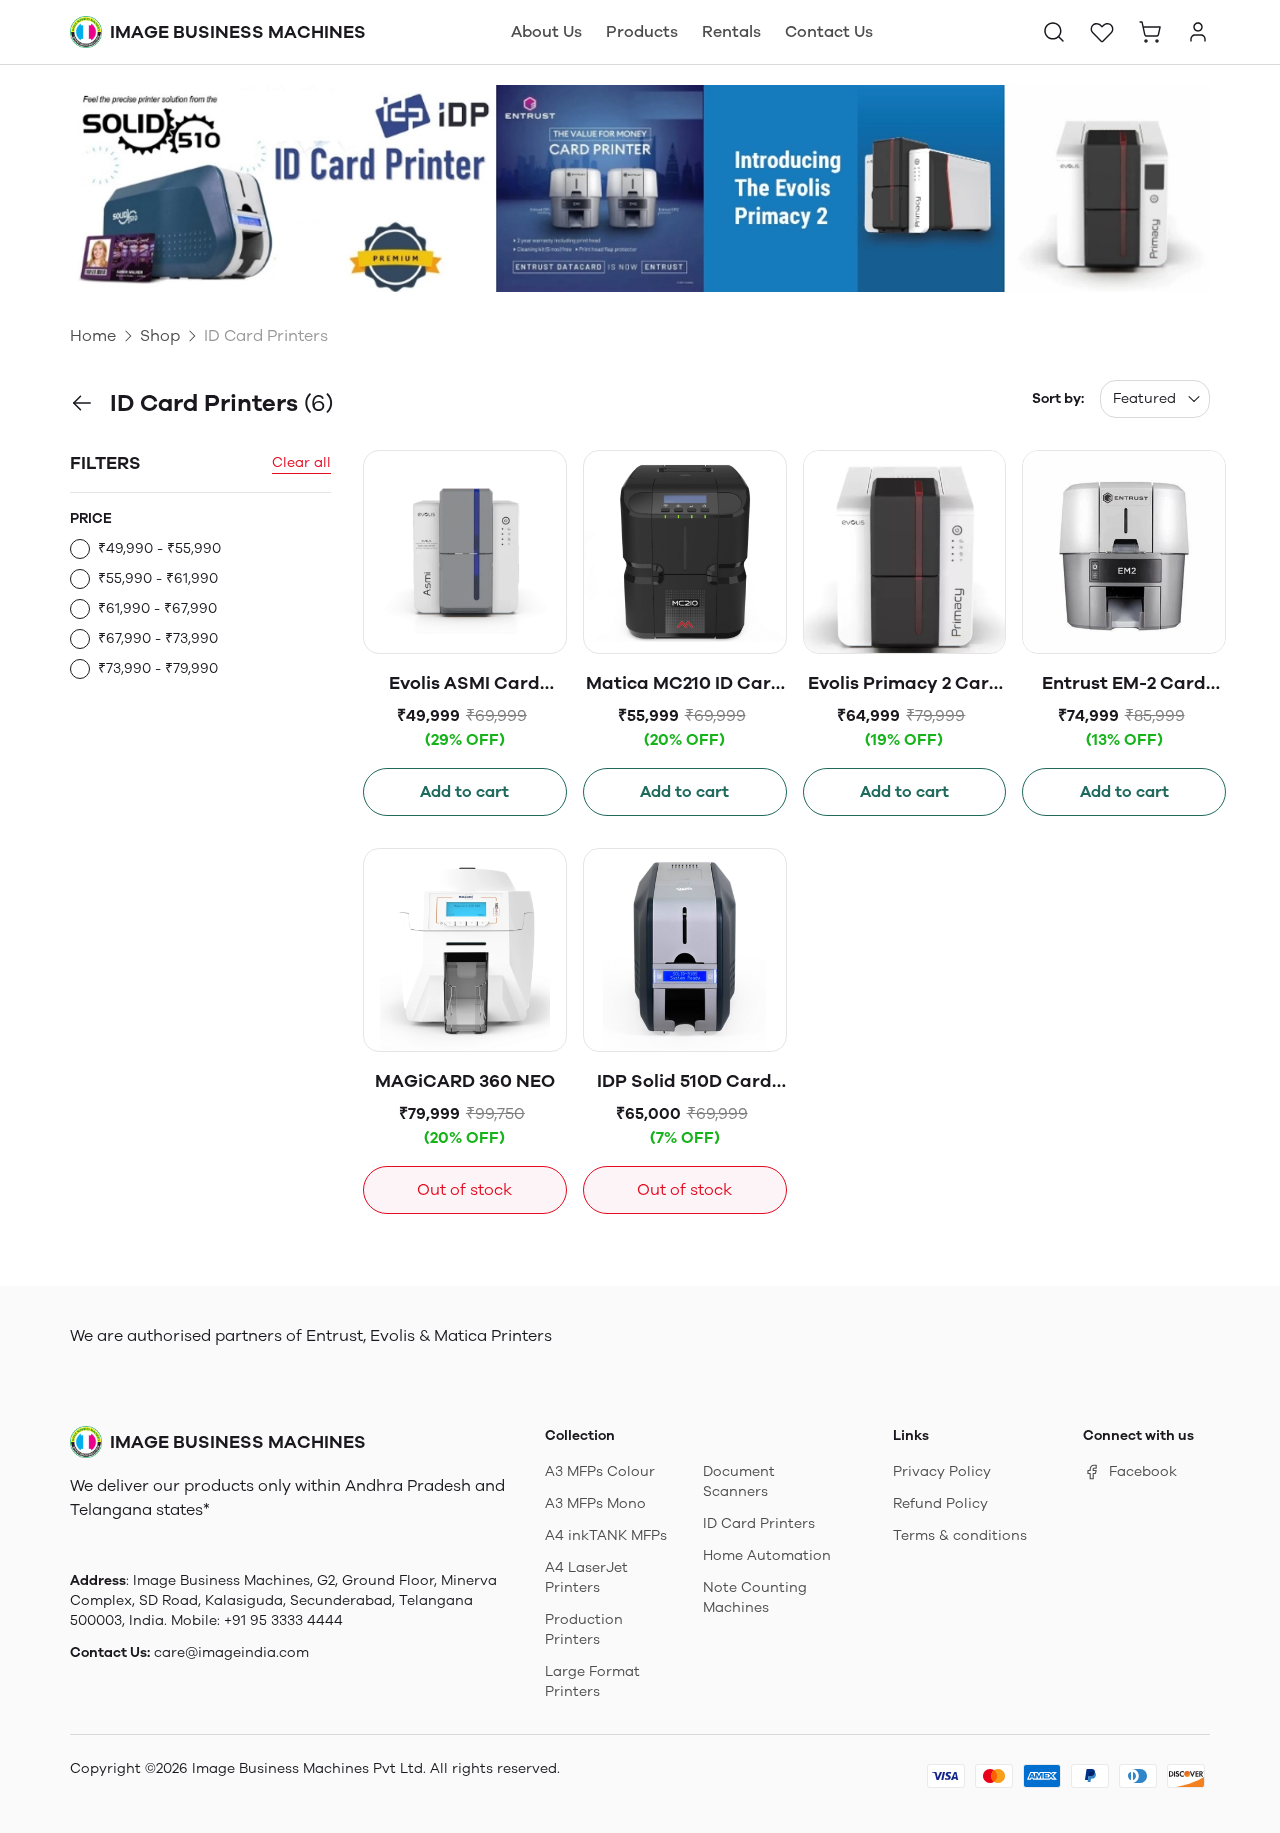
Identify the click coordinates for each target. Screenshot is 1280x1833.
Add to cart (464, 791)
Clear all (301, 462)
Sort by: (1058, 398)
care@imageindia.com (231, 1652)
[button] (1054, 32)
